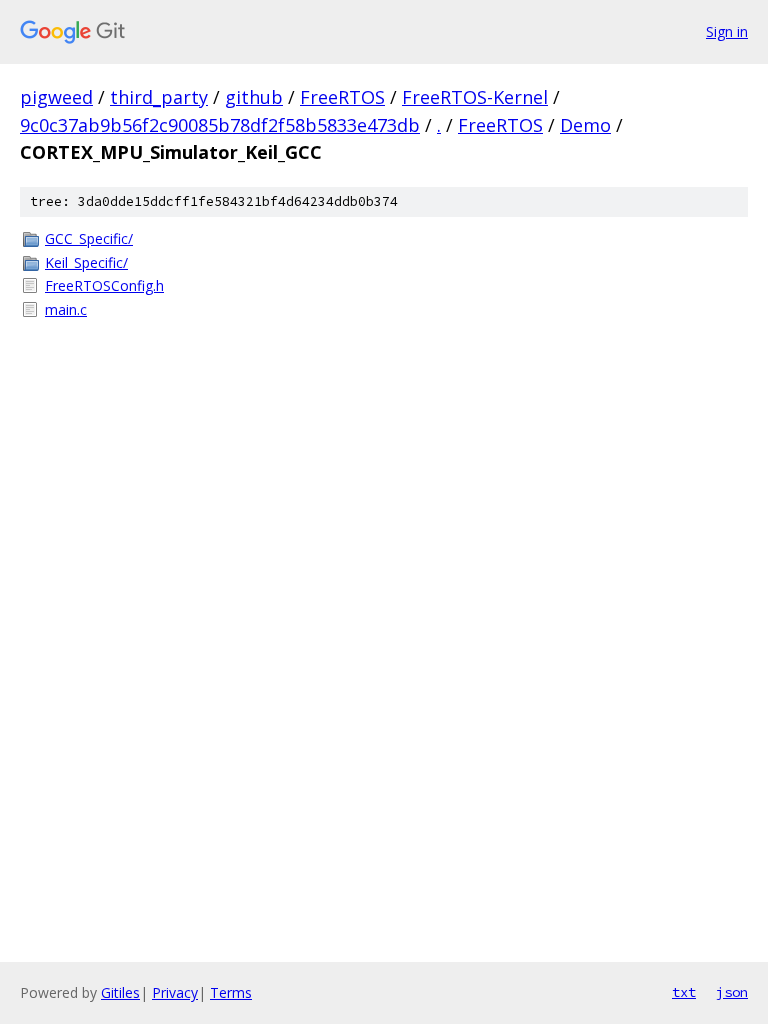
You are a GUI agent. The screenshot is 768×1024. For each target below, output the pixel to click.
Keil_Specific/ (86, 262)
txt (684, 992)
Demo (585, 125)
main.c (66, 309)
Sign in (727, 31)
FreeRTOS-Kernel (475, 97)
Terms (231, 992)
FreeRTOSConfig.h (104, 285)
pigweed (56, 97)
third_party (159, 97)
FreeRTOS (342, 97)
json (732, 992)
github (254, 97)
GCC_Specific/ (89, 238)
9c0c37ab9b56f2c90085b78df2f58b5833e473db (220, 125)
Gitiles (120, 992)
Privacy (175, 992)
